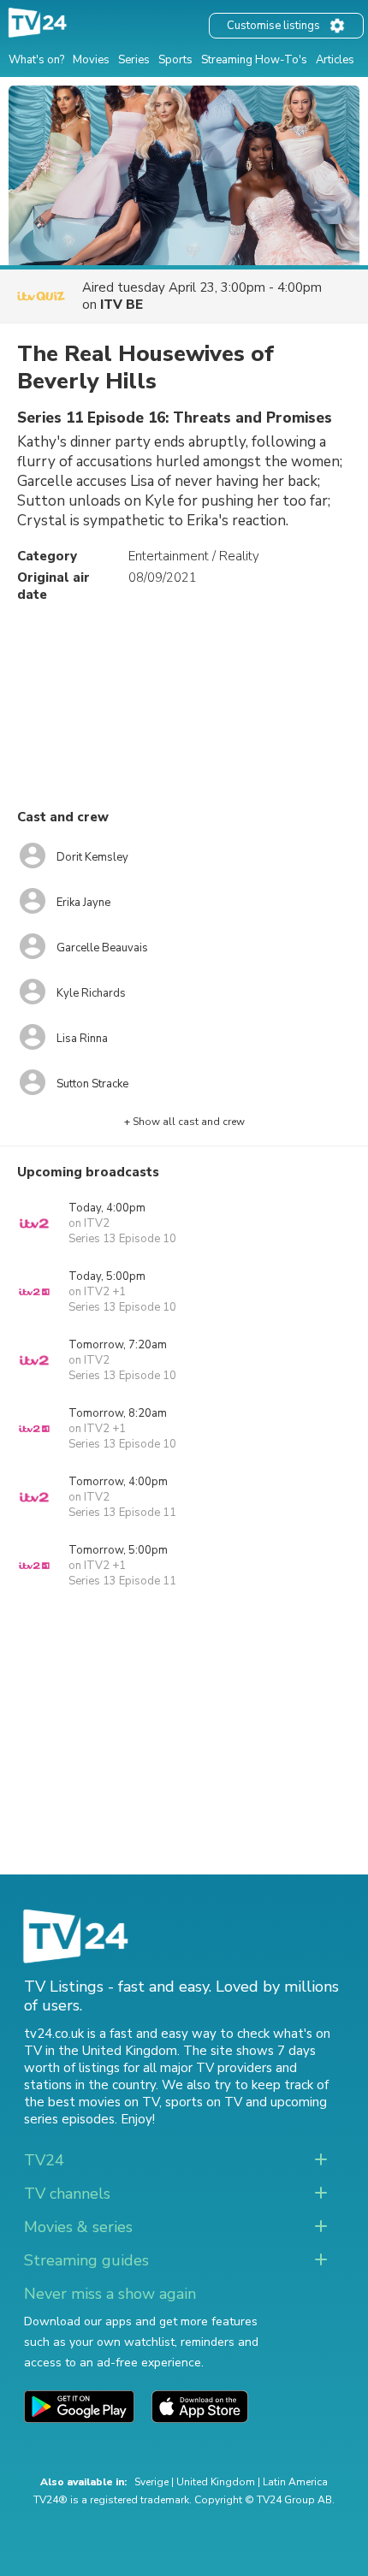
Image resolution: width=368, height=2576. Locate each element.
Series (134, 60)
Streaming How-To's (254, 60)
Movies (91, 60)
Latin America (295, 2482)
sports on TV (204, 2102)
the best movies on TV (92, 2102)
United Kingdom (216, 2482)
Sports (175, 60)
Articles (335, 60)
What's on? (36, 60)
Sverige (151, 2482)
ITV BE (122, 305)
